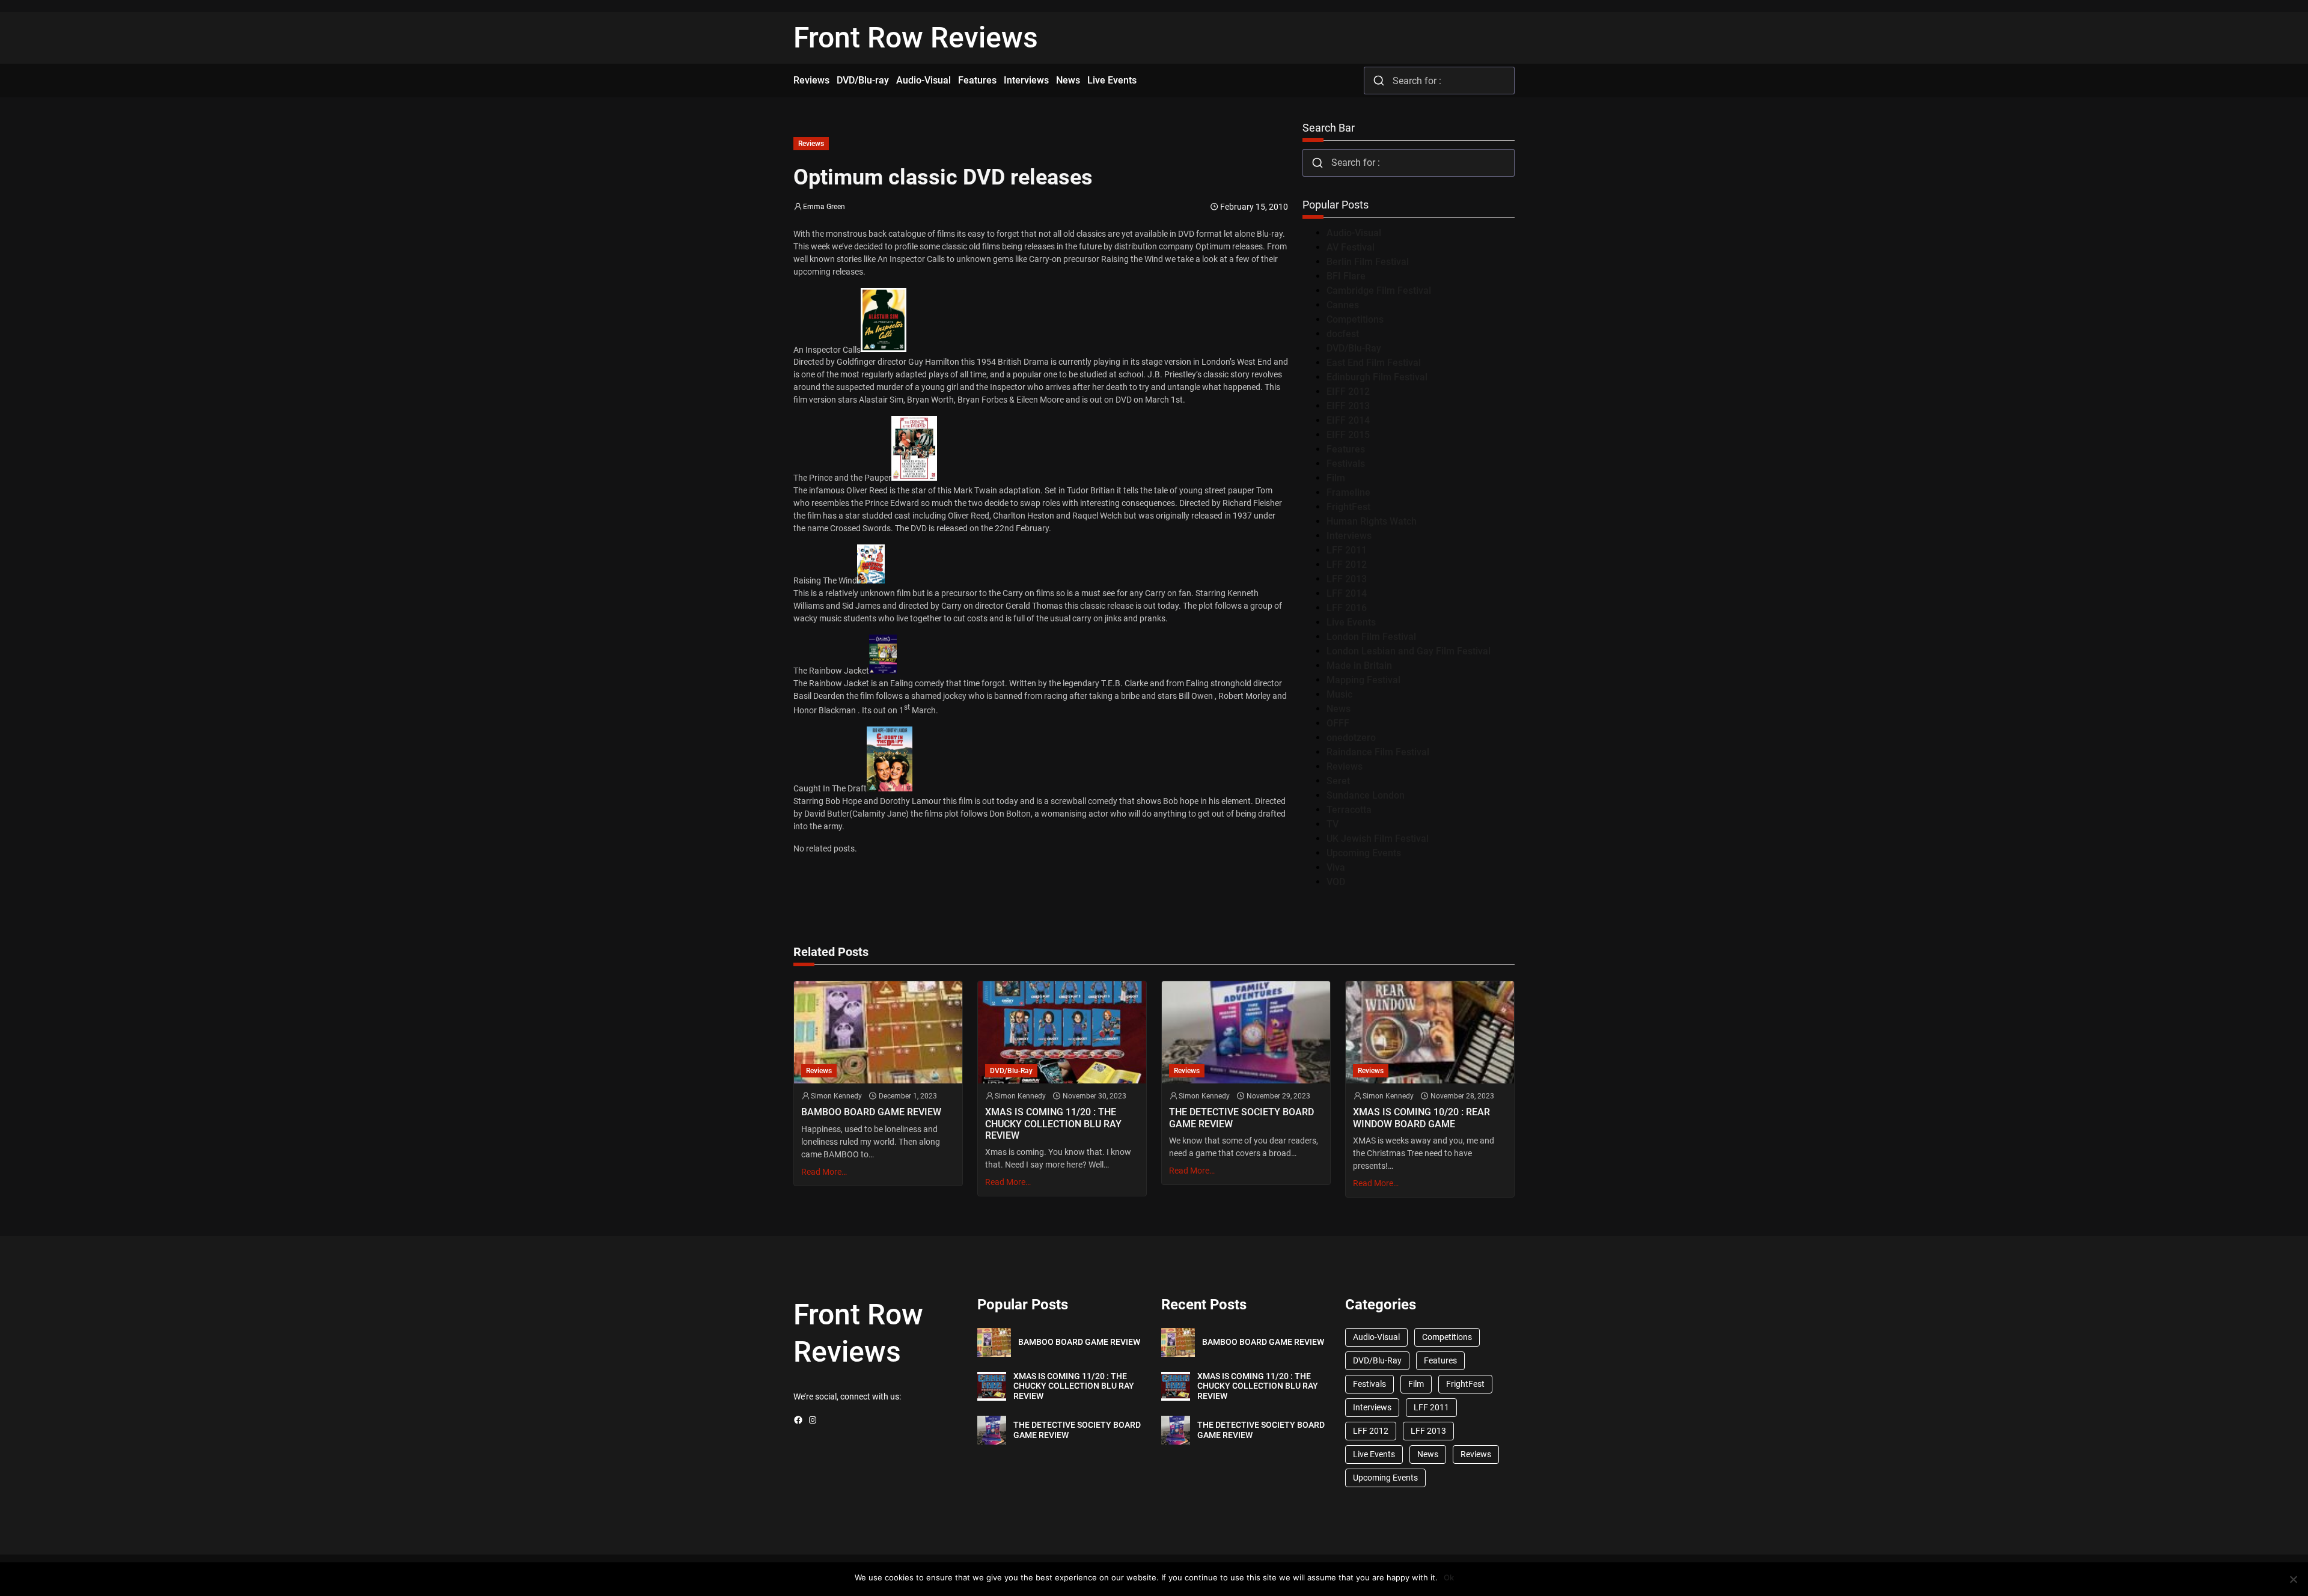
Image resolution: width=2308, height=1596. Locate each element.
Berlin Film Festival (1368, 262)
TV (1333, 824)
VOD (1336, 882)
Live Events (1351, 622)
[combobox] (1439, 81)
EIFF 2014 (1348, 420)
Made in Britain (1359, 666)
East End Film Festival (1374, 363)
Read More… (824, 1172)
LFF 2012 (1347, 565)
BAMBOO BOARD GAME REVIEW (871, 1112)
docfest (1343, 334)
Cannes (1343, 305)
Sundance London (1366, 795)
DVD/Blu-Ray (1354, 348)
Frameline (1348, 492)
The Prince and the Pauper (842, 478)
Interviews (1349, 536)
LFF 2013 (1347, 579)
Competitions (1355, 319)
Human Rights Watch (1372, 521)
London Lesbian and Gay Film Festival (1409, 651)
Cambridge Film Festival (1379, 291)
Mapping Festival (1363, 680)
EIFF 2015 (1348, 435)
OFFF (1338, 723)
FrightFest (1348, 507)
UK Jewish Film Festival (1378, 839)
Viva (1336, 867)
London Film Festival (1371, 637)
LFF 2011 (1347, 550)
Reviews (811, 144)
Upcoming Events (1364, 853)
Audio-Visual (1354, 233)
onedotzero (1351, 738)
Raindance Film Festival (1378, 752)
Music (1339, 694)
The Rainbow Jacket (831, 671)
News (1339, 709)
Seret (1338, 781)
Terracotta (1349, 810)
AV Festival (1351, 247)
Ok (1449, 1577)
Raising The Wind (825, 580)
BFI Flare (1346, 276)
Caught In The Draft (830, 788)
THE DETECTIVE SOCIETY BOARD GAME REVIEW (1241, 1118)
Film (1336, 478)
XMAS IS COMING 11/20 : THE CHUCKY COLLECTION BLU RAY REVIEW (1053, 1123)
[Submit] (1378, 81)
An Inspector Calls (827, 349)
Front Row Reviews (916, 38)
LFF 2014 (1347, 593)
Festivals (1346, 464)
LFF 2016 (1347, 608)
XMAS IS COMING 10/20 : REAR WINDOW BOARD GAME (1421, 1118)
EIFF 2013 (1348, 406)
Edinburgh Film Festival (1377, 377)
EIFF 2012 (1348, 391)
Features (1346, 449)
